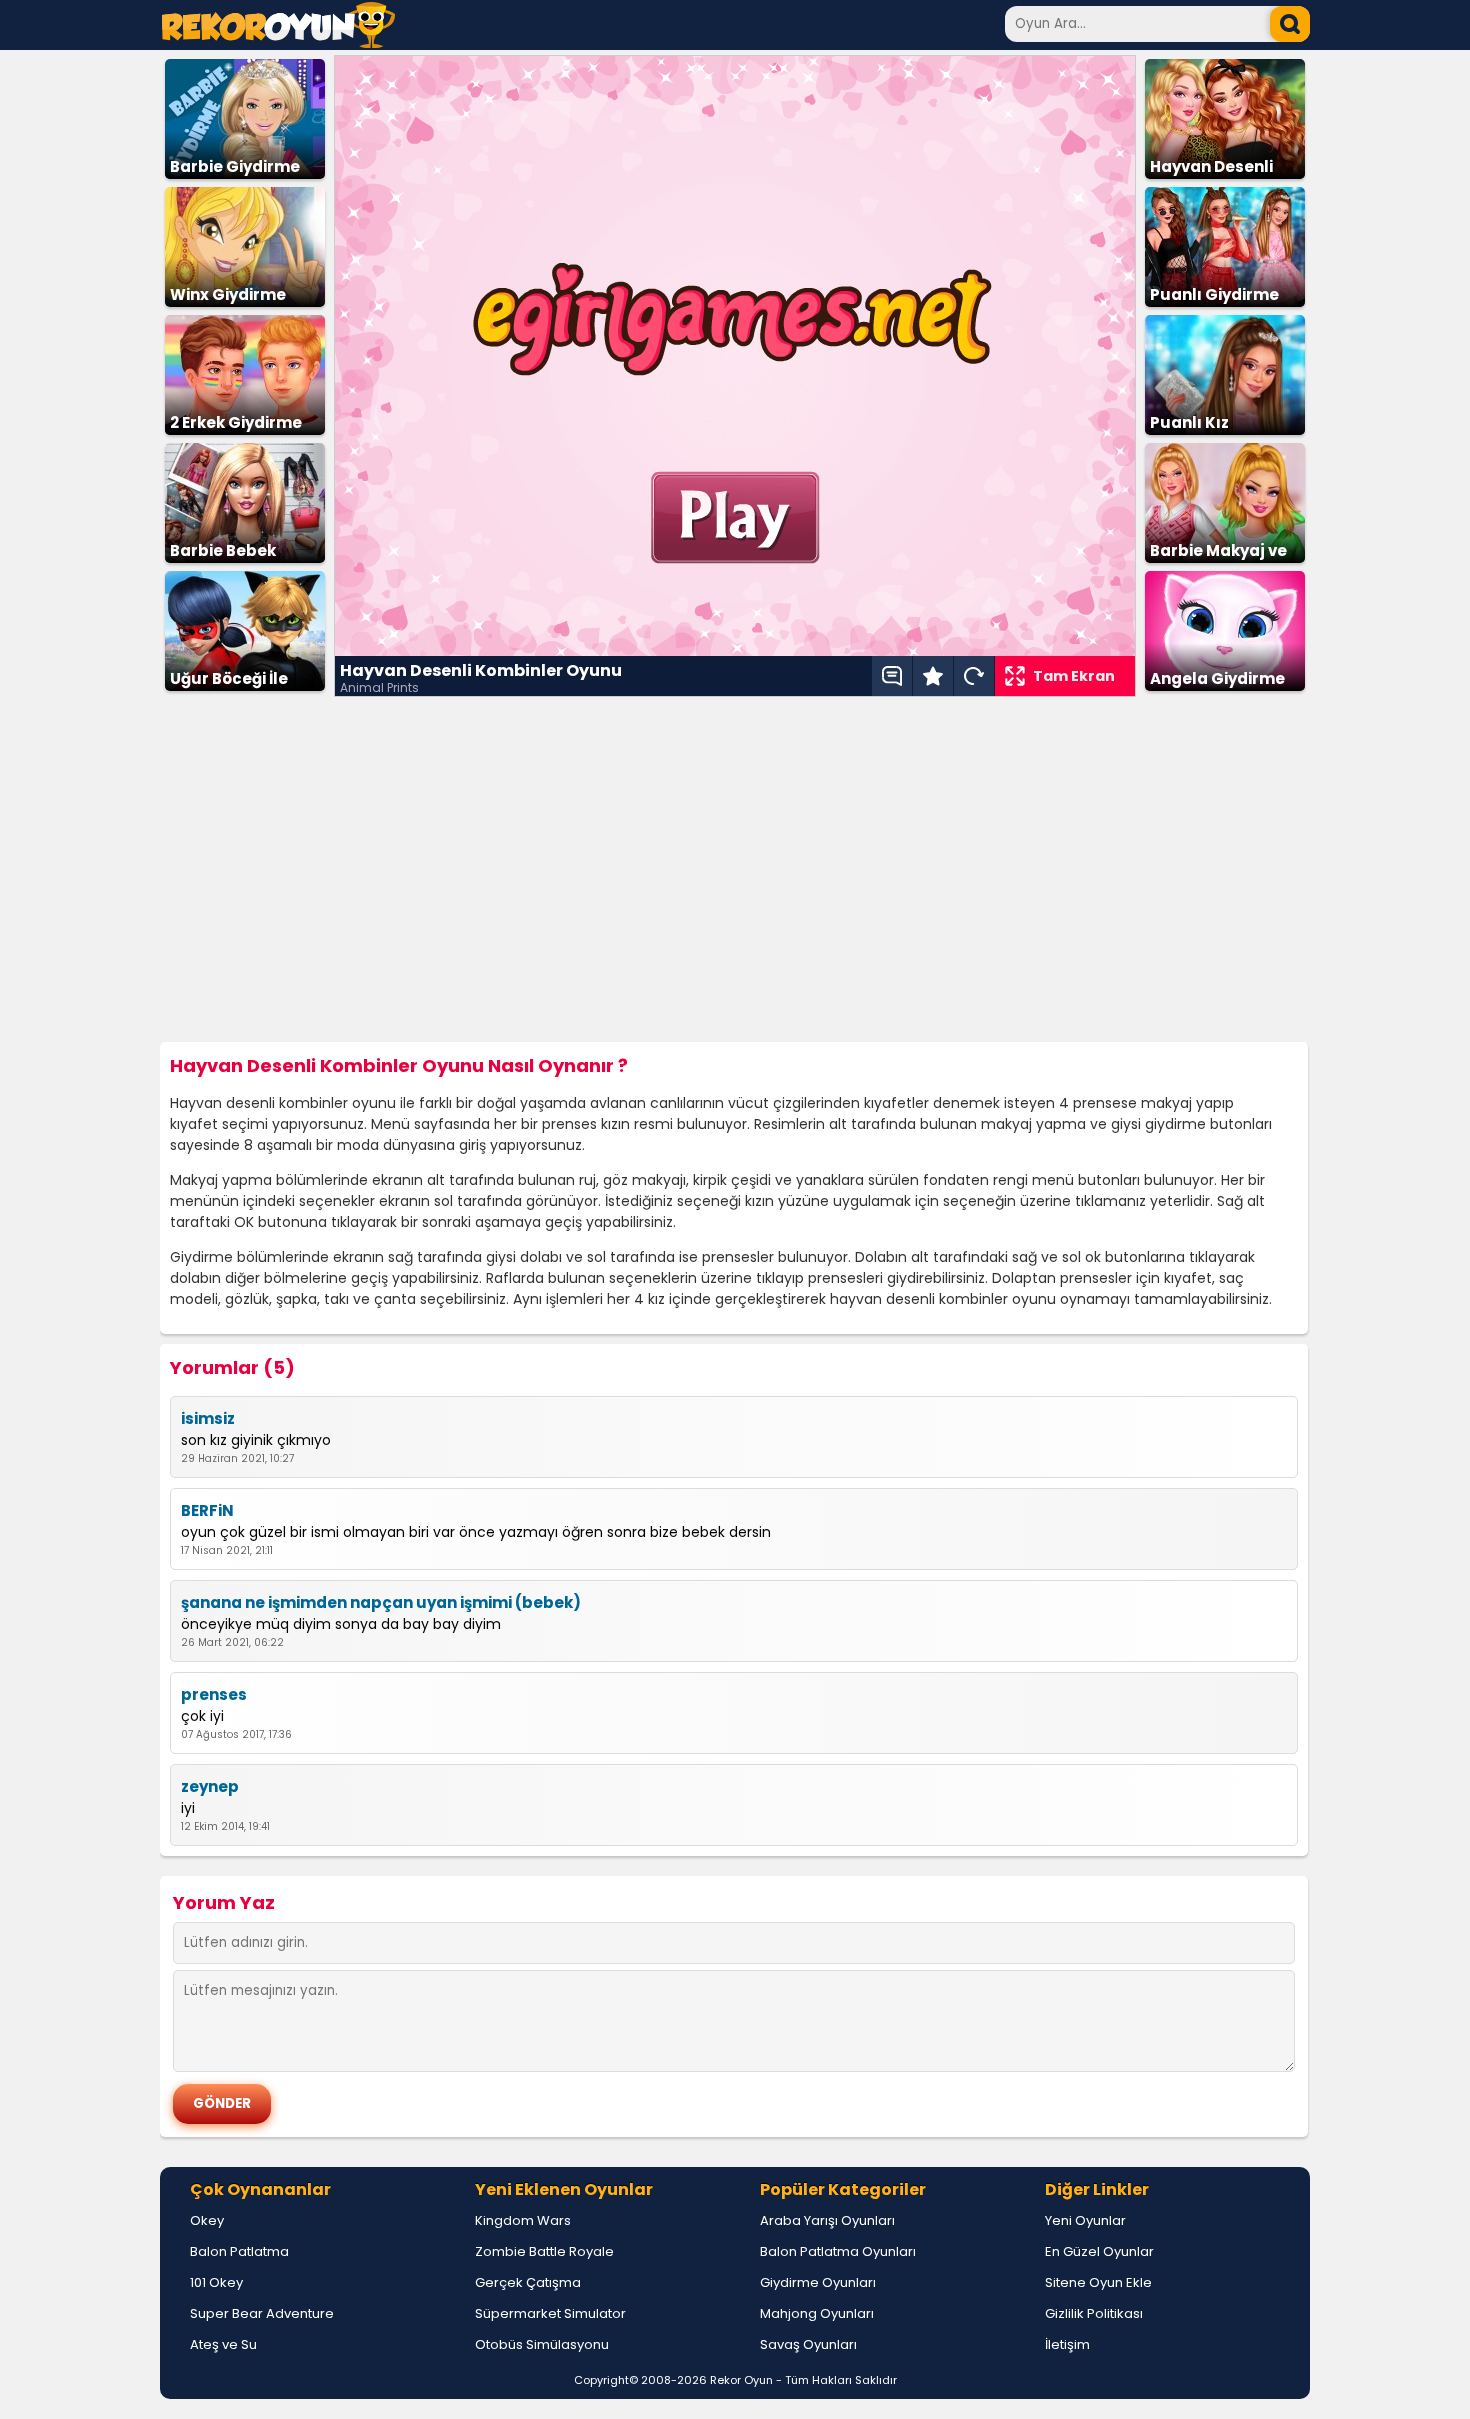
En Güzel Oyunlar (1099, 2251)
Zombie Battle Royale (544, 2251)
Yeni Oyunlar (1085, 2220)
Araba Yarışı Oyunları (827, 2220)
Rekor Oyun (741, 2380)
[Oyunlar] (278, 42)
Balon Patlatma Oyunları (838, 2251)
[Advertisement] (735, 870)
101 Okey (216, 2282)
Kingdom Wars (523, 2220)
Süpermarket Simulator (550, 2313)
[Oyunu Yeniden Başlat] (974, 676)
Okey (207, 2220)
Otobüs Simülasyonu (542, 2344)
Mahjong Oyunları (817, 2313)
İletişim (1067, 2344)
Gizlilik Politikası (1094, 2313)
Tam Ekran (1074, 676)
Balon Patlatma (239, 2251)
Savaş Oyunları (808, 2344)
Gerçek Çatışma (528, 2282)
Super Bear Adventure (262, 2313)
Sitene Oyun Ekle (1098, 2282)
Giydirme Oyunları (818, 2282)
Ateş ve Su (223, 2344)
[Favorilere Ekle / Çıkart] (933, 676)
